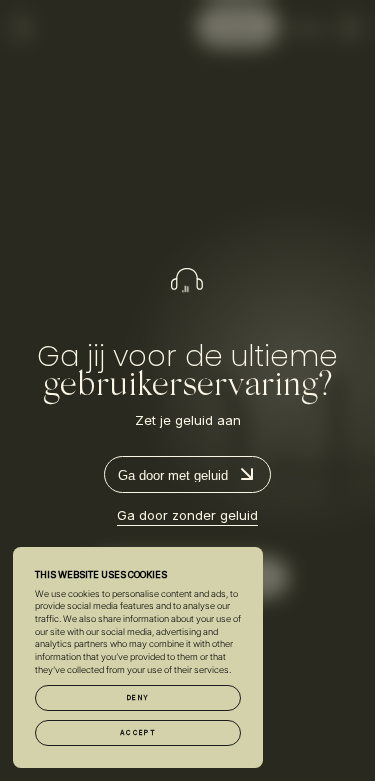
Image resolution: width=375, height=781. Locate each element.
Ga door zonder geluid (187, 515)
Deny (138, 698)
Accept (138, 733)
